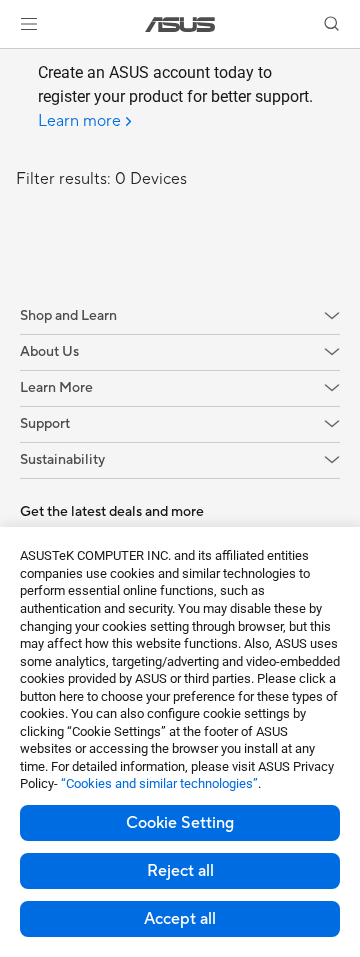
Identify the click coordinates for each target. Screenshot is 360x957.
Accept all (180, 919)
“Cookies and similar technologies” (159, 783)
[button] (29, 24)
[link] (180, 24)
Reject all (180, 871)
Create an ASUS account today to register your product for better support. (175, 97)
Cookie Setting (180, 823)
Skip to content (12, 61)
